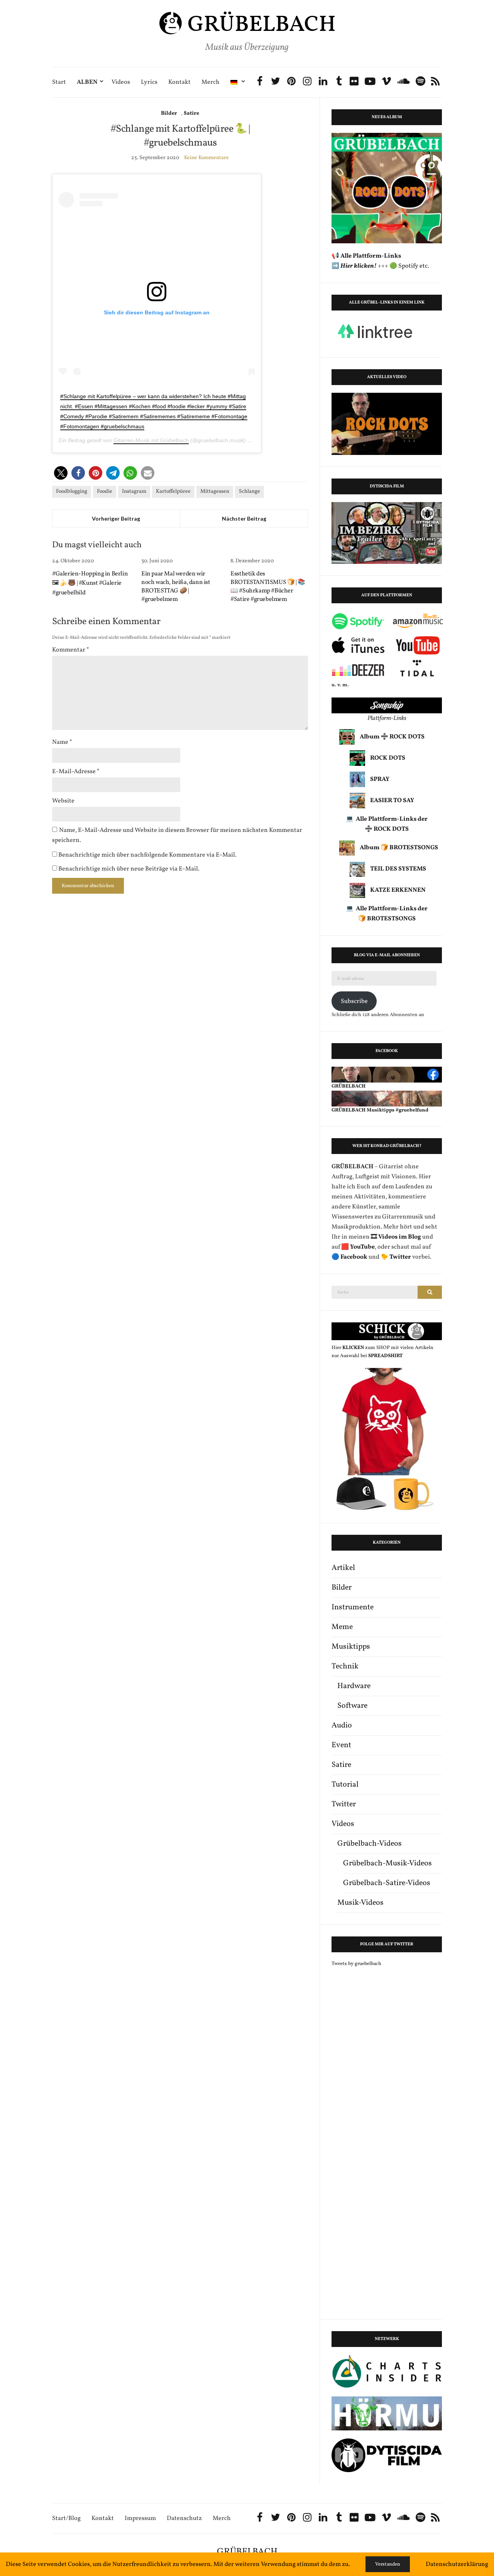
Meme (342, 1627)
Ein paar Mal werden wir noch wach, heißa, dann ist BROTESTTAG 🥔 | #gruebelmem (176, 587)
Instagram (134, 491)
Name (62, 742)
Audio (342, 1726)
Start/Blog (66, 2519)
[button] (61, 473)
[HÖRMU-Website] (387, 2413)
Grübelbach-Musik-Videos (387, 1863)
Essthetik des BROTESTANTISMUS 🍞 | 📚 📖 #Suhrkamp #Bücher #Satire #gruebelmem (268, 587)
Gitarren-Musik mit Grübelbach (151, 440)
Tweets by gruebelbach (356, 1964)
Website (63, 801)
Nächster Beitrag (244, 518)
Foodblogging (72, 491)
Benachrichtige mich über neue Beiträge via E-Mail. (129, 869)
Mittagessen (215, 491)
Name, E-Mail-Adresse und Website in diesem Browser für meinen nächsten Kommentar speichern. (177, 835)
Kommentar (71, 650)
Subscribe (354, 1001)
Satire (191, 113)
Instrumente (353, 1607)
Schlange (250, 491)
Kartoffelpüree (173, 491)
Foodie (105, 491)
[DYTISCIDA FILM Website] (387, 2455)
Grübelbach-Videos (370, 1844)
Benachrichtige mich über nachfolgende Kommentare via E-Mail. (147, 855)
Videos (121, 82)
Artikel (343, 1568)
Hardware (354, 1686)
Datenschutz (184, 2519)
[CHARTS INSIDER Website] (387, 2372)
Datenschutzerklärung (457, 2564)
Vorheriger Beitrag (116, 518)
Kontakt (179, 82)
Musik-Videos (360, 1903)
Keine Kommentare (206, 158)
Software (352, 1706)
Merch (211, 82)
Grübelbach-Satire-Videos (387, 1883)
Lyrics (149, 82)
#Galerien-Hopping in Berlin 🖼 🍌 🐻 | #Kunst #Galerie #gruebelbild (90, 583)
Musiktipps (351, 1647)
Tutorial (345, 1785)
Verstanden (388, 2564)
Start (59, 82)
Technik (345, 1666)
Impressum (140, 2519)
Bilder (169, 113)
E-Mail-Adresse (76, 772)
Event (341, 1745)
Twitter (344, 1804)
